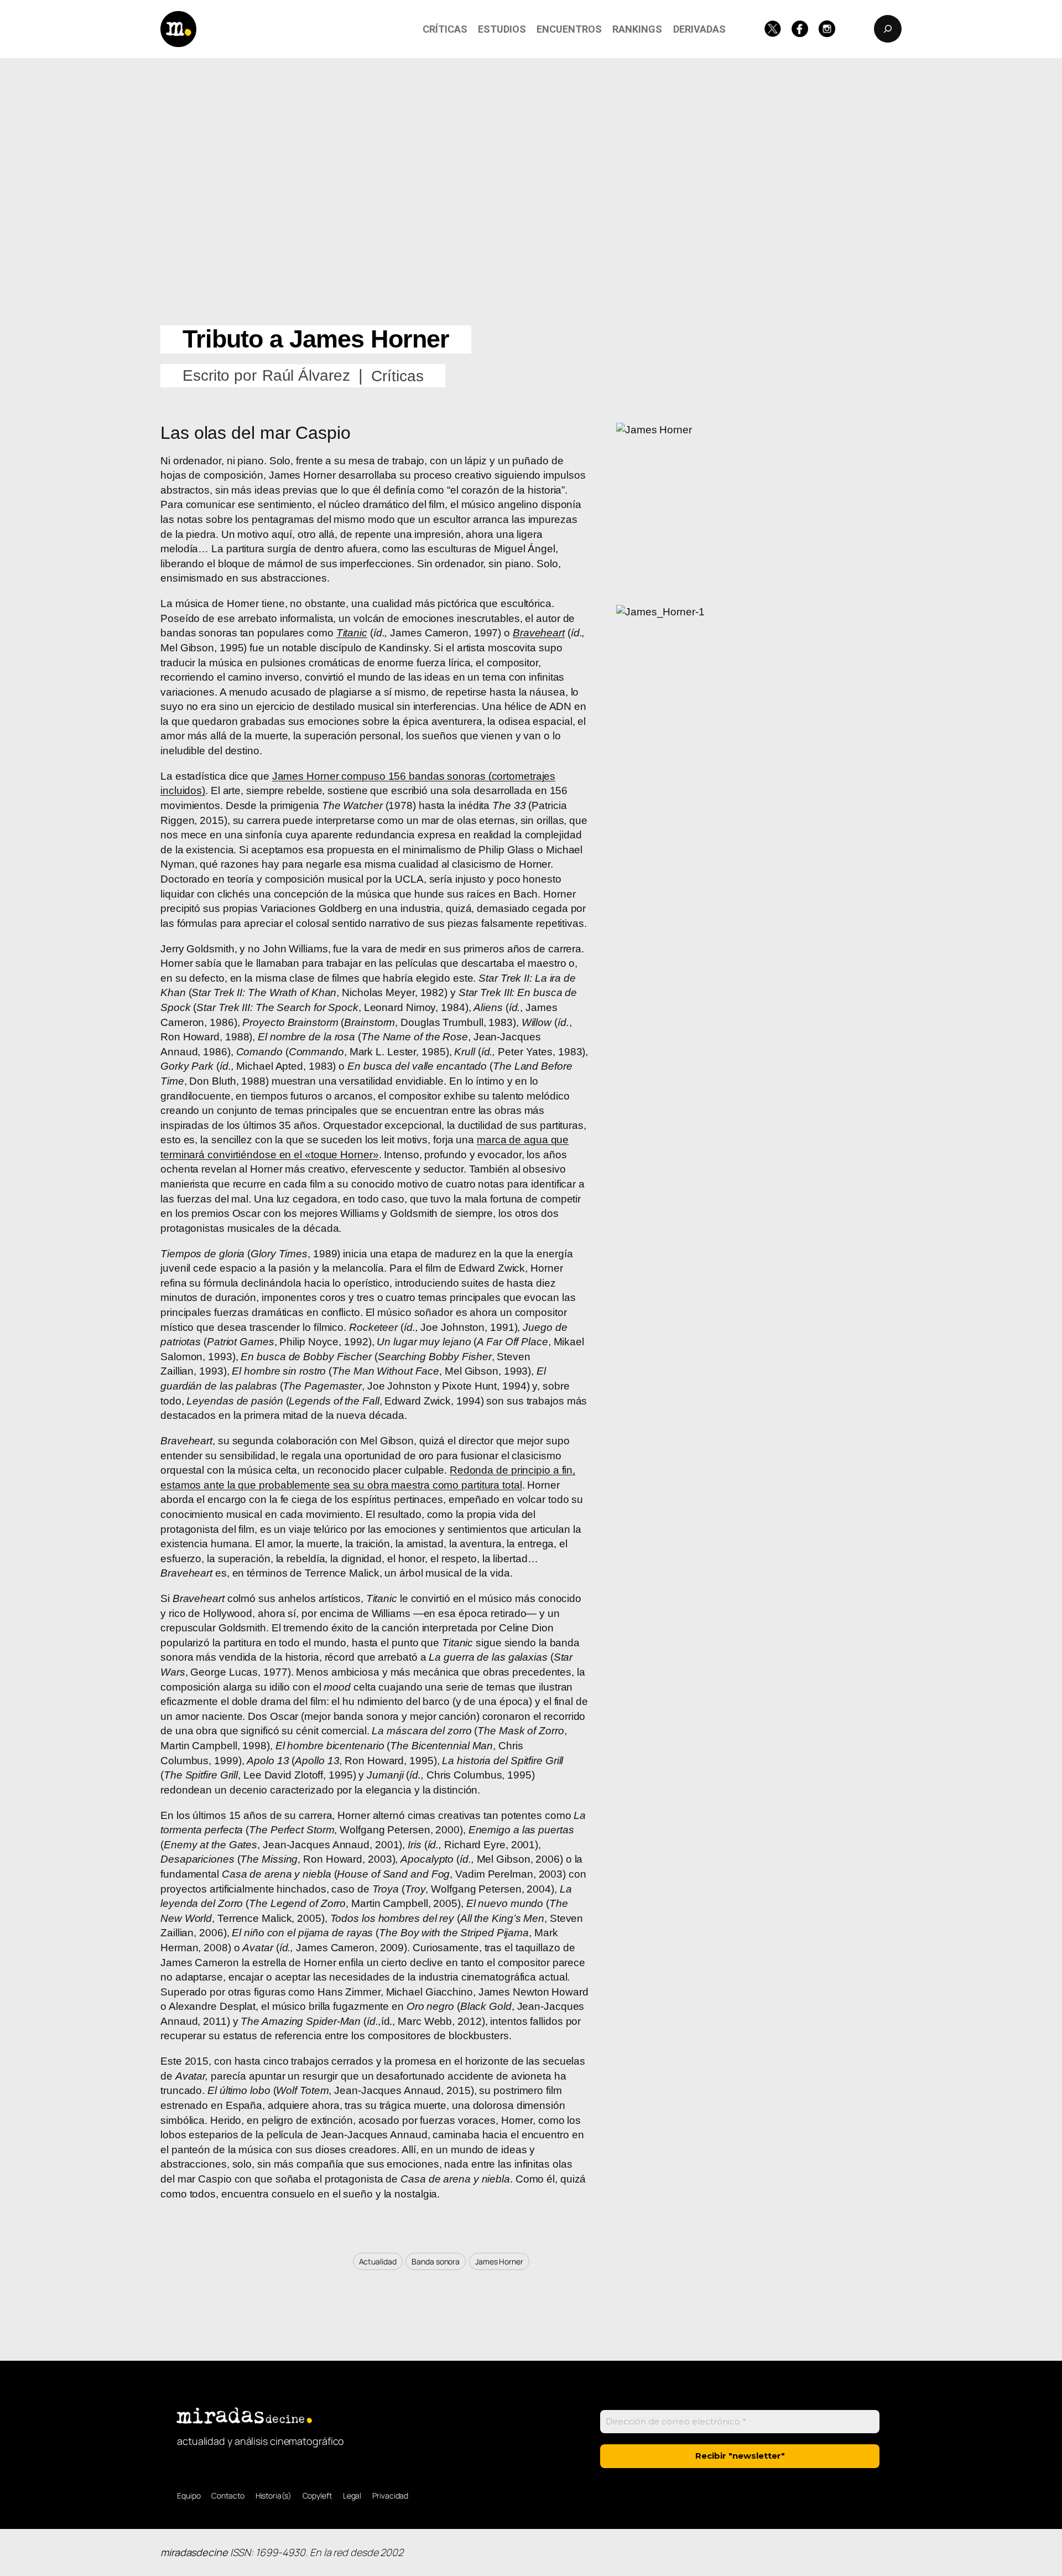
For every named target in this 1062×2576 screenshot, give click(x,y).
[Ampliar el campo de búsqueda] (888, 29)
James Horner (499, 2261)
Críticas (397, 376)
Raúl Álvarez (306, 375)
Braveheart (539, 633)
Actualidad (378, 2261)
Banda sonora (436, 2261)
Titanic (352, 633)
